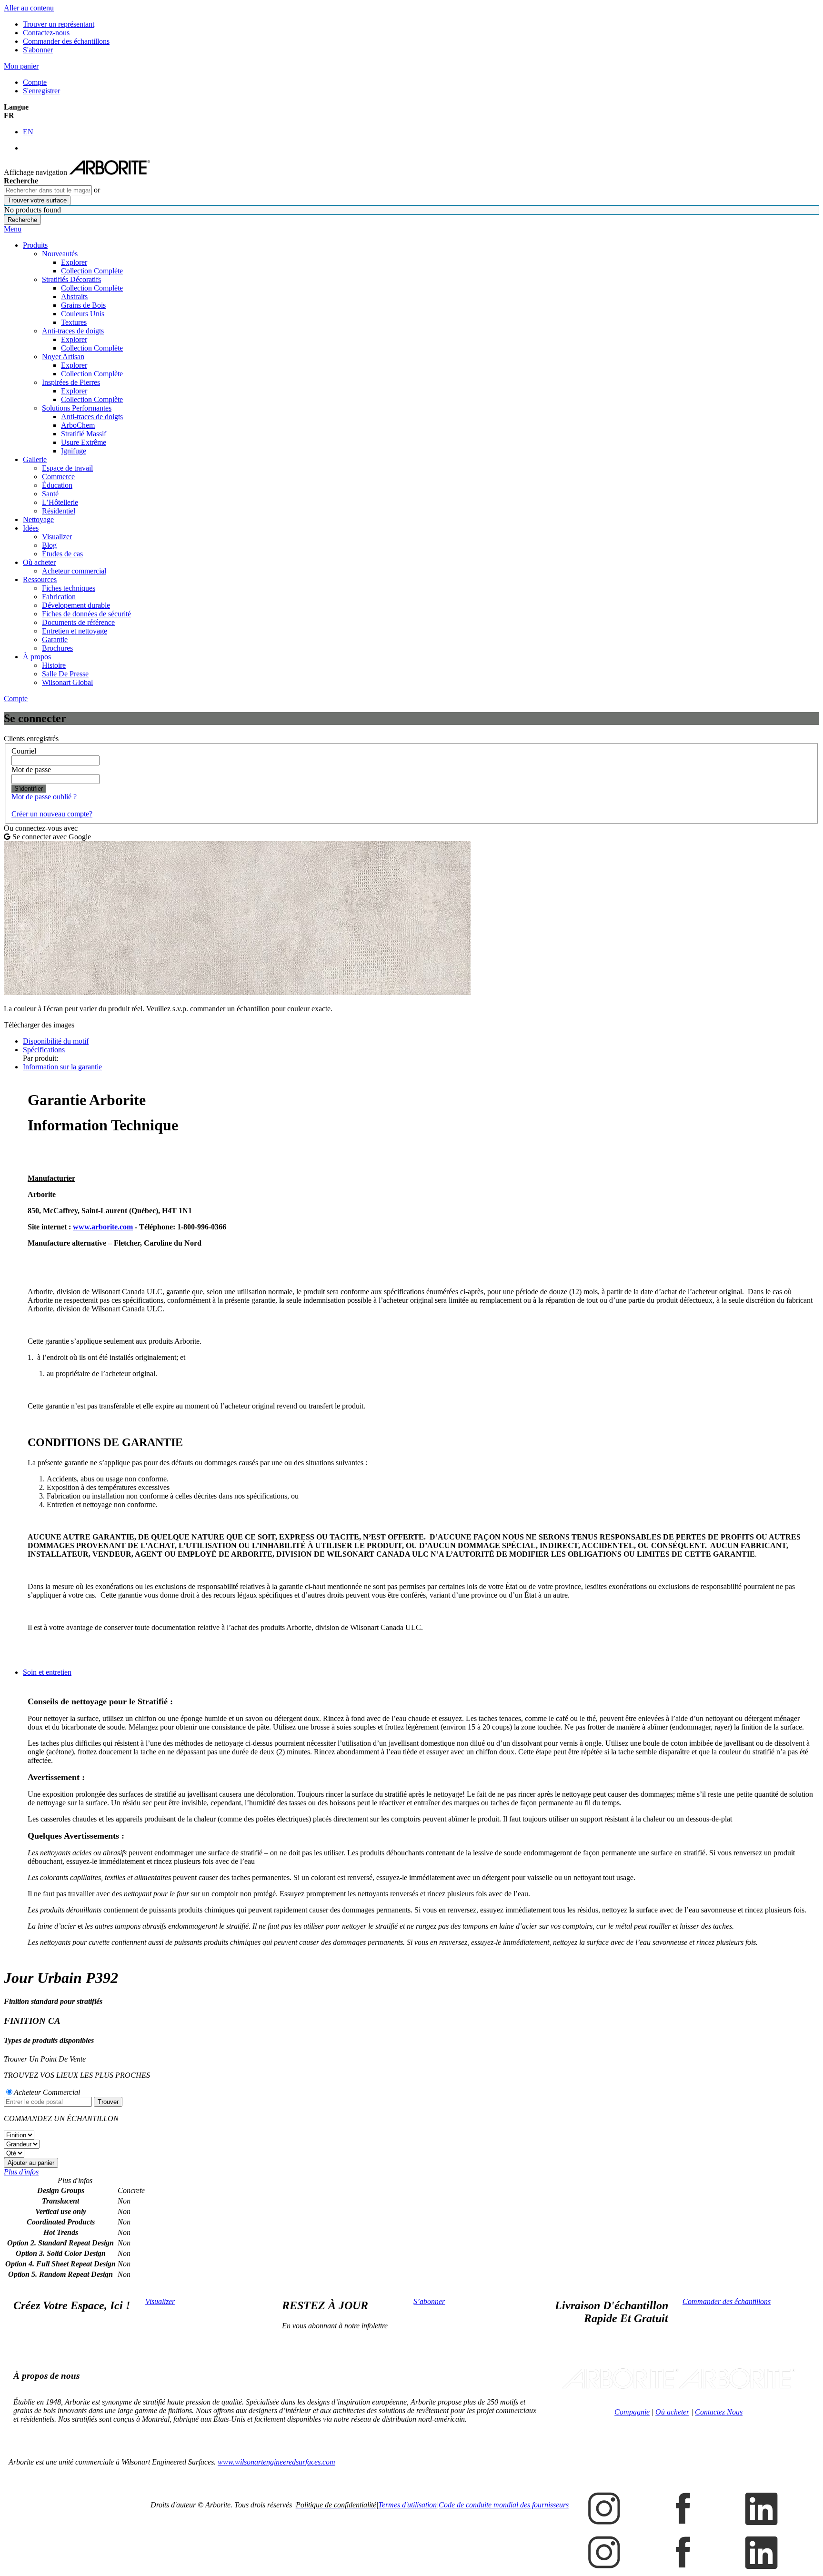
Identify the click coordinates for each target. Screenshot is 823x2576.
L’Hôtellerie (60, 502)
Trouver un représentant (59, 24)
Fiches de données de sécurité (86, 614)
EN (28, 132)
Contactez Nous (719, 2412)
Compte (35, 82)
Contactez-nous (46, 33)
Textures (74, 322)
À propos (37, 657)
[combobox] (48, 190)
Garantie (55, 639)
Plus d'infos (21, 2172)
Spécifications (44, 1050)
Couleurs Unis (83, 314)
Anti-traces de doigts (73, 331)
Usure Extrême (84, 442)
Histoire (54, 665)
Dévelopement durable (76, 605)
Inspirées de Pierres (71, 382)
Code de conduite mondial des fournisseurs (504, 2505)
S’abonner (429, 2301)
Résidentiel (59, 511)
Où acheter (39, 562)
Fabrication (59, 597)
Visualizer (57, 537)
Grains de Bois (83, 305)
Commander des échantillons (66, 41)
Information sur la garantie (62, 1067)
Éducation (57, 485)
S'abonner (38, 50)
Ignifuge (74, 451)
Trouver (108, 2102)
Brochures (57, 648)
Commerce (58, 477)
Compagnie (632, 2412)
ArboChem (78, 425)
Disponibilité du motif (56, 1041)
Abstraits (74, 297)
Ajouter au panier (31, 2163)
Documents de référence (78, 622)
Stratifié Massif (84, 434)
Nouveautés (60, 254)
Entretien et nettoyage (75, 631)
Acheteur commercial (74, 571)
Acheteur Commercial (47, 2092)
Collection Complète (92, 271)
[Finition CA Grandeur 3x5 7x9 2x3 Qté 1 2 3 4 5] (411, 2144)
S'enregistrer (41, 91)
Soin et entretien (47, 1672)
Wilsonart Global (67, 682)
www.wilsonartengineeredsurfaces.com (276, 2462)
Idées (31, 528)
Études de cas (62, 554)
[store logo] (110, 172)
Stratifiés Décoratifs (71, 279)
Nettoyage (38, 519)
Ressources (40, 579)
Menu (13, 229)
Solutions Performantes (77, 408)
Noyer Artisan (63, 357)
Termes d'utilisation (407, 2505)
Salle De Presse (65, 674)
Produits (35, 245)
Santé (50, 494)
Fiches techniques (69, 588)
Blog (49, 545)
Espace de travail (67, 468)
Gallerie (35, 459)
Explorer (74, 262)
